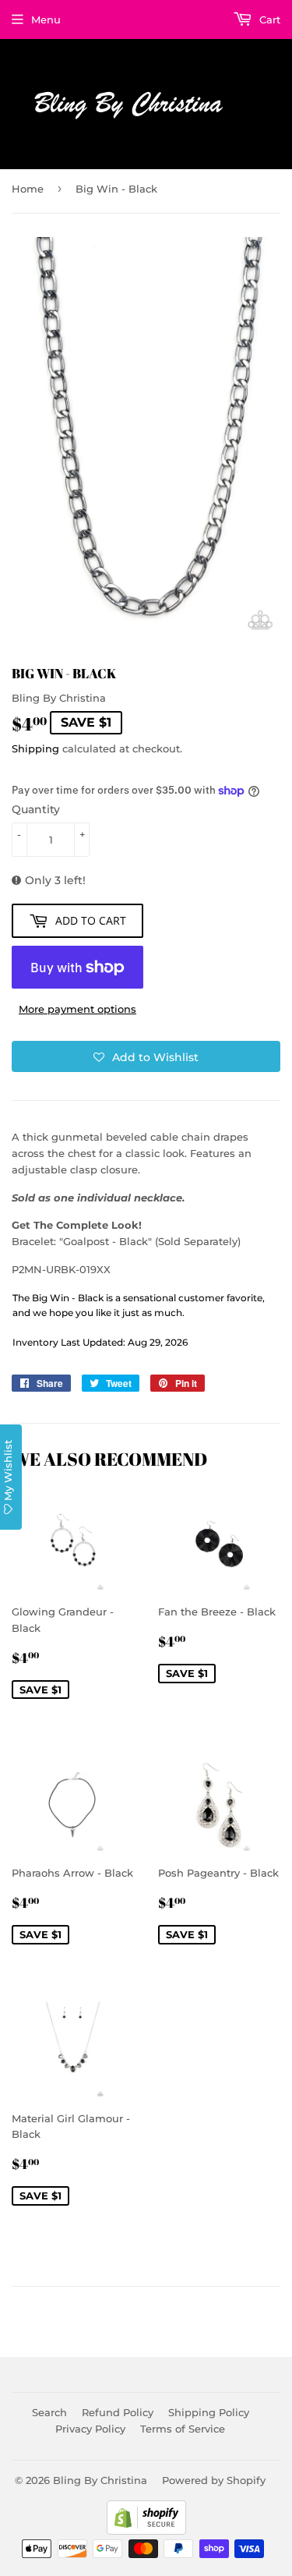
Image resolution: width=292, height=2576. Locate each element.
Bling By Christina (100, 2480)
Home (28, 189)
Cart (268, 19)
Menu (46, 19)
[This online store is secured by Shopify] (146, 2531)
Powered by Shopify (214, 2480)
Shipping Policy (209, 2412)
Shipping (35, 748)
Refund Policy (118, 2412)
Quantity (36, 809)
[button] (146, 1056)
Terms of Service (183, 2429)
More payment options (77, 1009)
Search (49, 2412)
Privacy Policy (90, 2429)
